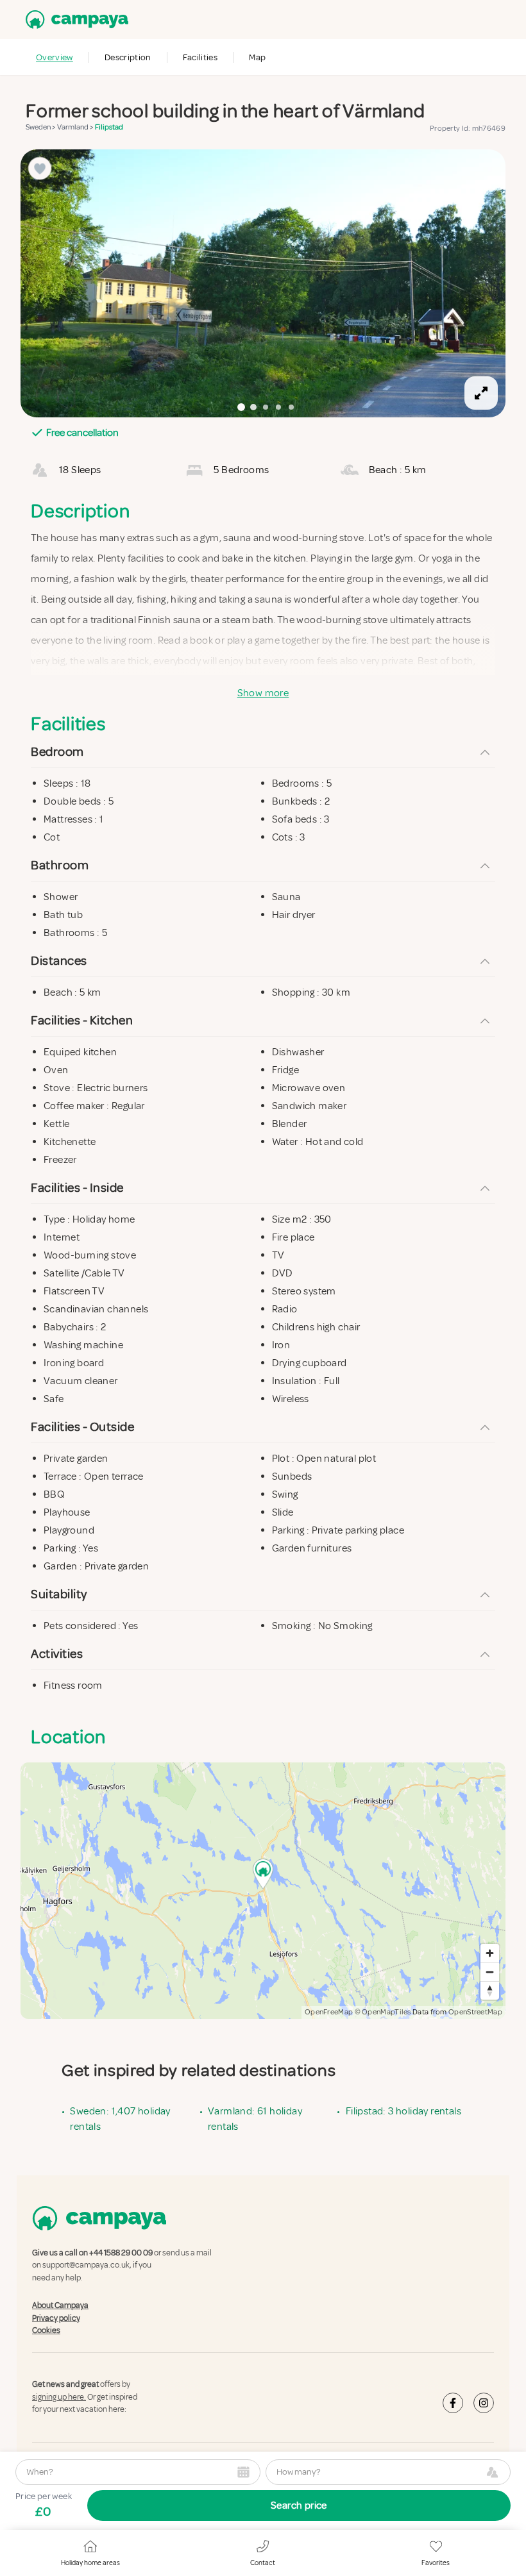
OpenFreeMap (329, 2012)
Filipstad (109, 127)
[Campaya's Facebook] (453, 2402)
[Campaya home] (74, 20)
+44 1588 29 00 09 (121, 2253)
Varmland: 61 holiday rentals (255, 2119)
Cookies (46, 2330)
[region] (263, 283)
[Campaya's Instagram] (484, 2402)
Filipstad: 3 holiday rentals (403, 2111)
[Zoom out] (490, 1972)
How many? (298, 2472)
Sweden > (41, 127)
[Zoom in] (490, 1953)
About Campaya (60, 2305)
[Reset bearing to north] (490, 1990)
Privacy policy (56, 2318)
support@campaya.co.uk (86, 2265)
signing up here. (59, 2397)
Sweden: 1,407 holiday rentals (120, 2119)
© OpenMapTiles (383, 2012)
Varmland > (76, 127)
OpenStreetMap (475, 2012)
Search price (299, 2505)
